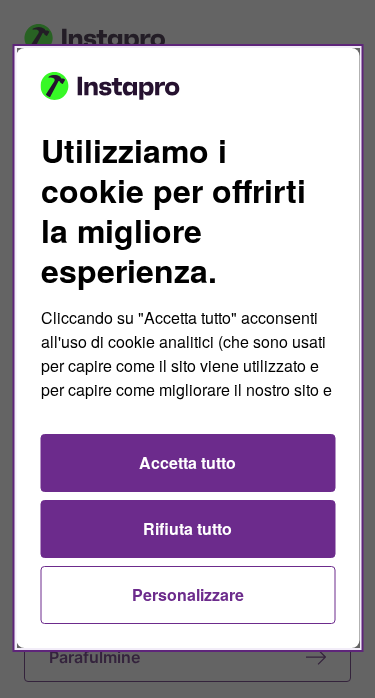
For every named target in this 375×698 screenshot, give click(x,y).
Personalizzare (188, 594)
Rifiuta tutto (187, 528)
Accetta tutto (187, 462)
